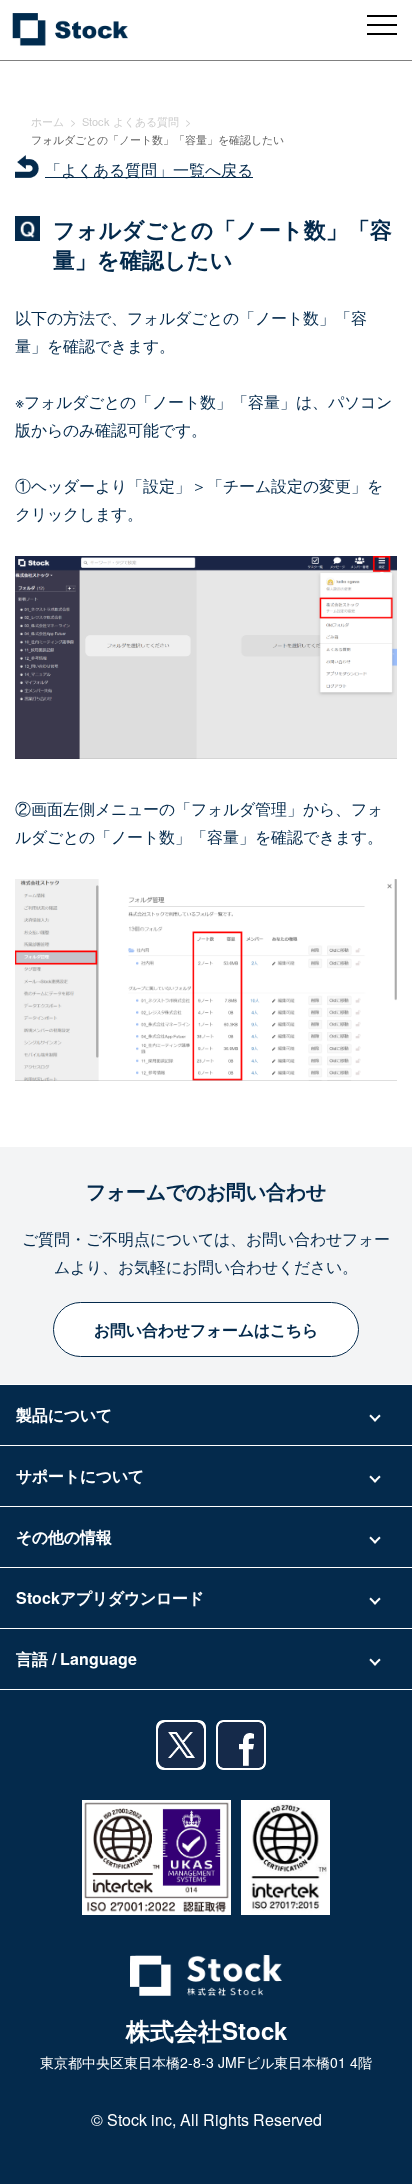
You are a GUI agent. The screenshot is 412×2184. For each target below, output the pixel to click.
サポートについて (80, 1475)
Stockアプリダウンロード (110, 1597)
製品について (64, 1414)
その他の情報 (64, 1536)
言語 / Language (76, 1658)
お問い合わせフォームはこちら (206, 1329)
